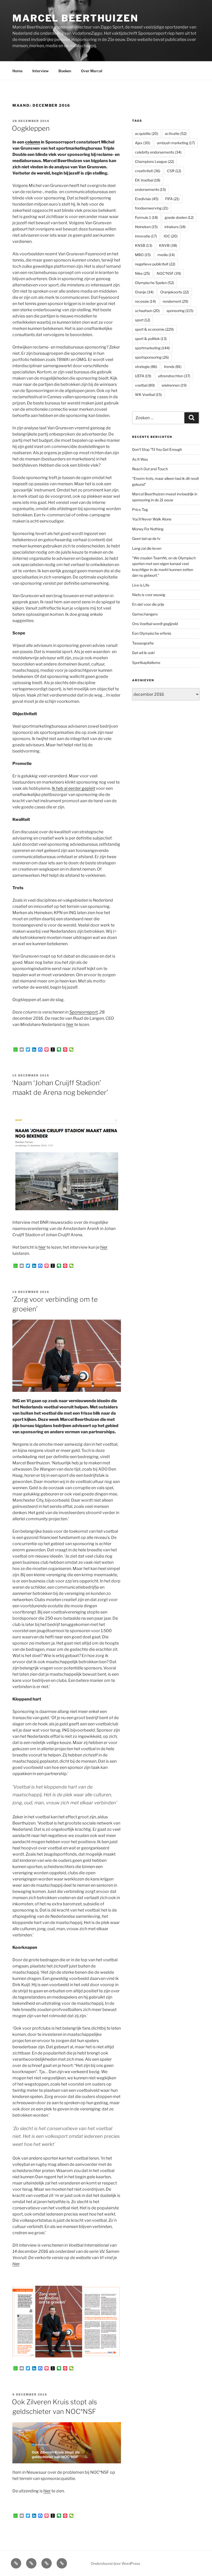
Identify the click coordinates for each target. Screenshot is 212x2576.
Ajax (143, 143)
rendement (175, 301)
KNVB (168, 245)
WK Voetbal (148, 395)
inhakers (175, 227)
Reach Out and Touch (150, 469)
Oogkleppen (31, 128)
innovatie (146, 236)
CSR (174, 171)
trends (173, 367)
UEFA (143, 376)
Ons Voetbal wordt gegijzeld (155, 624)
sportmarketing (152, 348)
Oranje (144, 292)
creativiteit (148, 171)
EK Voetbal (148, 180)
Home (17, 71)
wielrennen (174, 385)
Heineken (146, 227)
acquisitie (147, 133)
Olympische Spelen (154, 283)
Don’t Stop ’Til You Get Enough (157, 449)
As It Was (140, 459)
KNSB (144, 245)
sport (143, 320)
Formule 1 (146, 217)
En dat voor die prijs (148, 604)
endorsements (150, 189)
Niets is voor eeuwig (149, 595)
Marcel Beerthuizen (75, 18)
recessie (145, 301)
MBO (143, 255)
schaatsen (147, 311)
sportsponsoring (152, 357)
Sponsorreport (84, 1012)
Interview (40, 71)
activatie (176, 133)
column (33, 142)
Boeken (65, 71)
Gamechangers (145, 614)
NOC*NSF (169, 273)
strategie (146, 367)
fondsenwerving (152, 208)
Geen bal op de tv (146, 538)
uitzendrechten (174, 376)
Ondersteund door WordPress (115, 2563)
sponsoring (180, 311)
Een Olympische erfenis (152, 633)
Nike (142, 273)
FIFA (172, 199)
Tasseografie (143, 643)
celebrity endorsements (158, 152)
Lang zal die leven (147, 548)
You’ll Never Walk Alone (152, 519)
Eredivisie (147, 199)
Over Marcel (92, 71)
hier (70, 1025)
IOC (171, 236)
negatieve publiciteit (155, 264)
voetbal (145, 385)
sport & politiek (151, 339)
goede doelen (179, 217)
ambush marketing (176, 143)
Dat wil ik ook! (143, 653)
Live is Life (141, 585)
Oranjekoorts (175, 292)
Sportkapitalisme (146, 663)
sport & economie (154, 329)
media (166, 255)
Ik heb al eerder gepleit (73, 788)
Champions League (154, 161)
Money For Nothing (148, 529)
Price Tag (140, 509)
